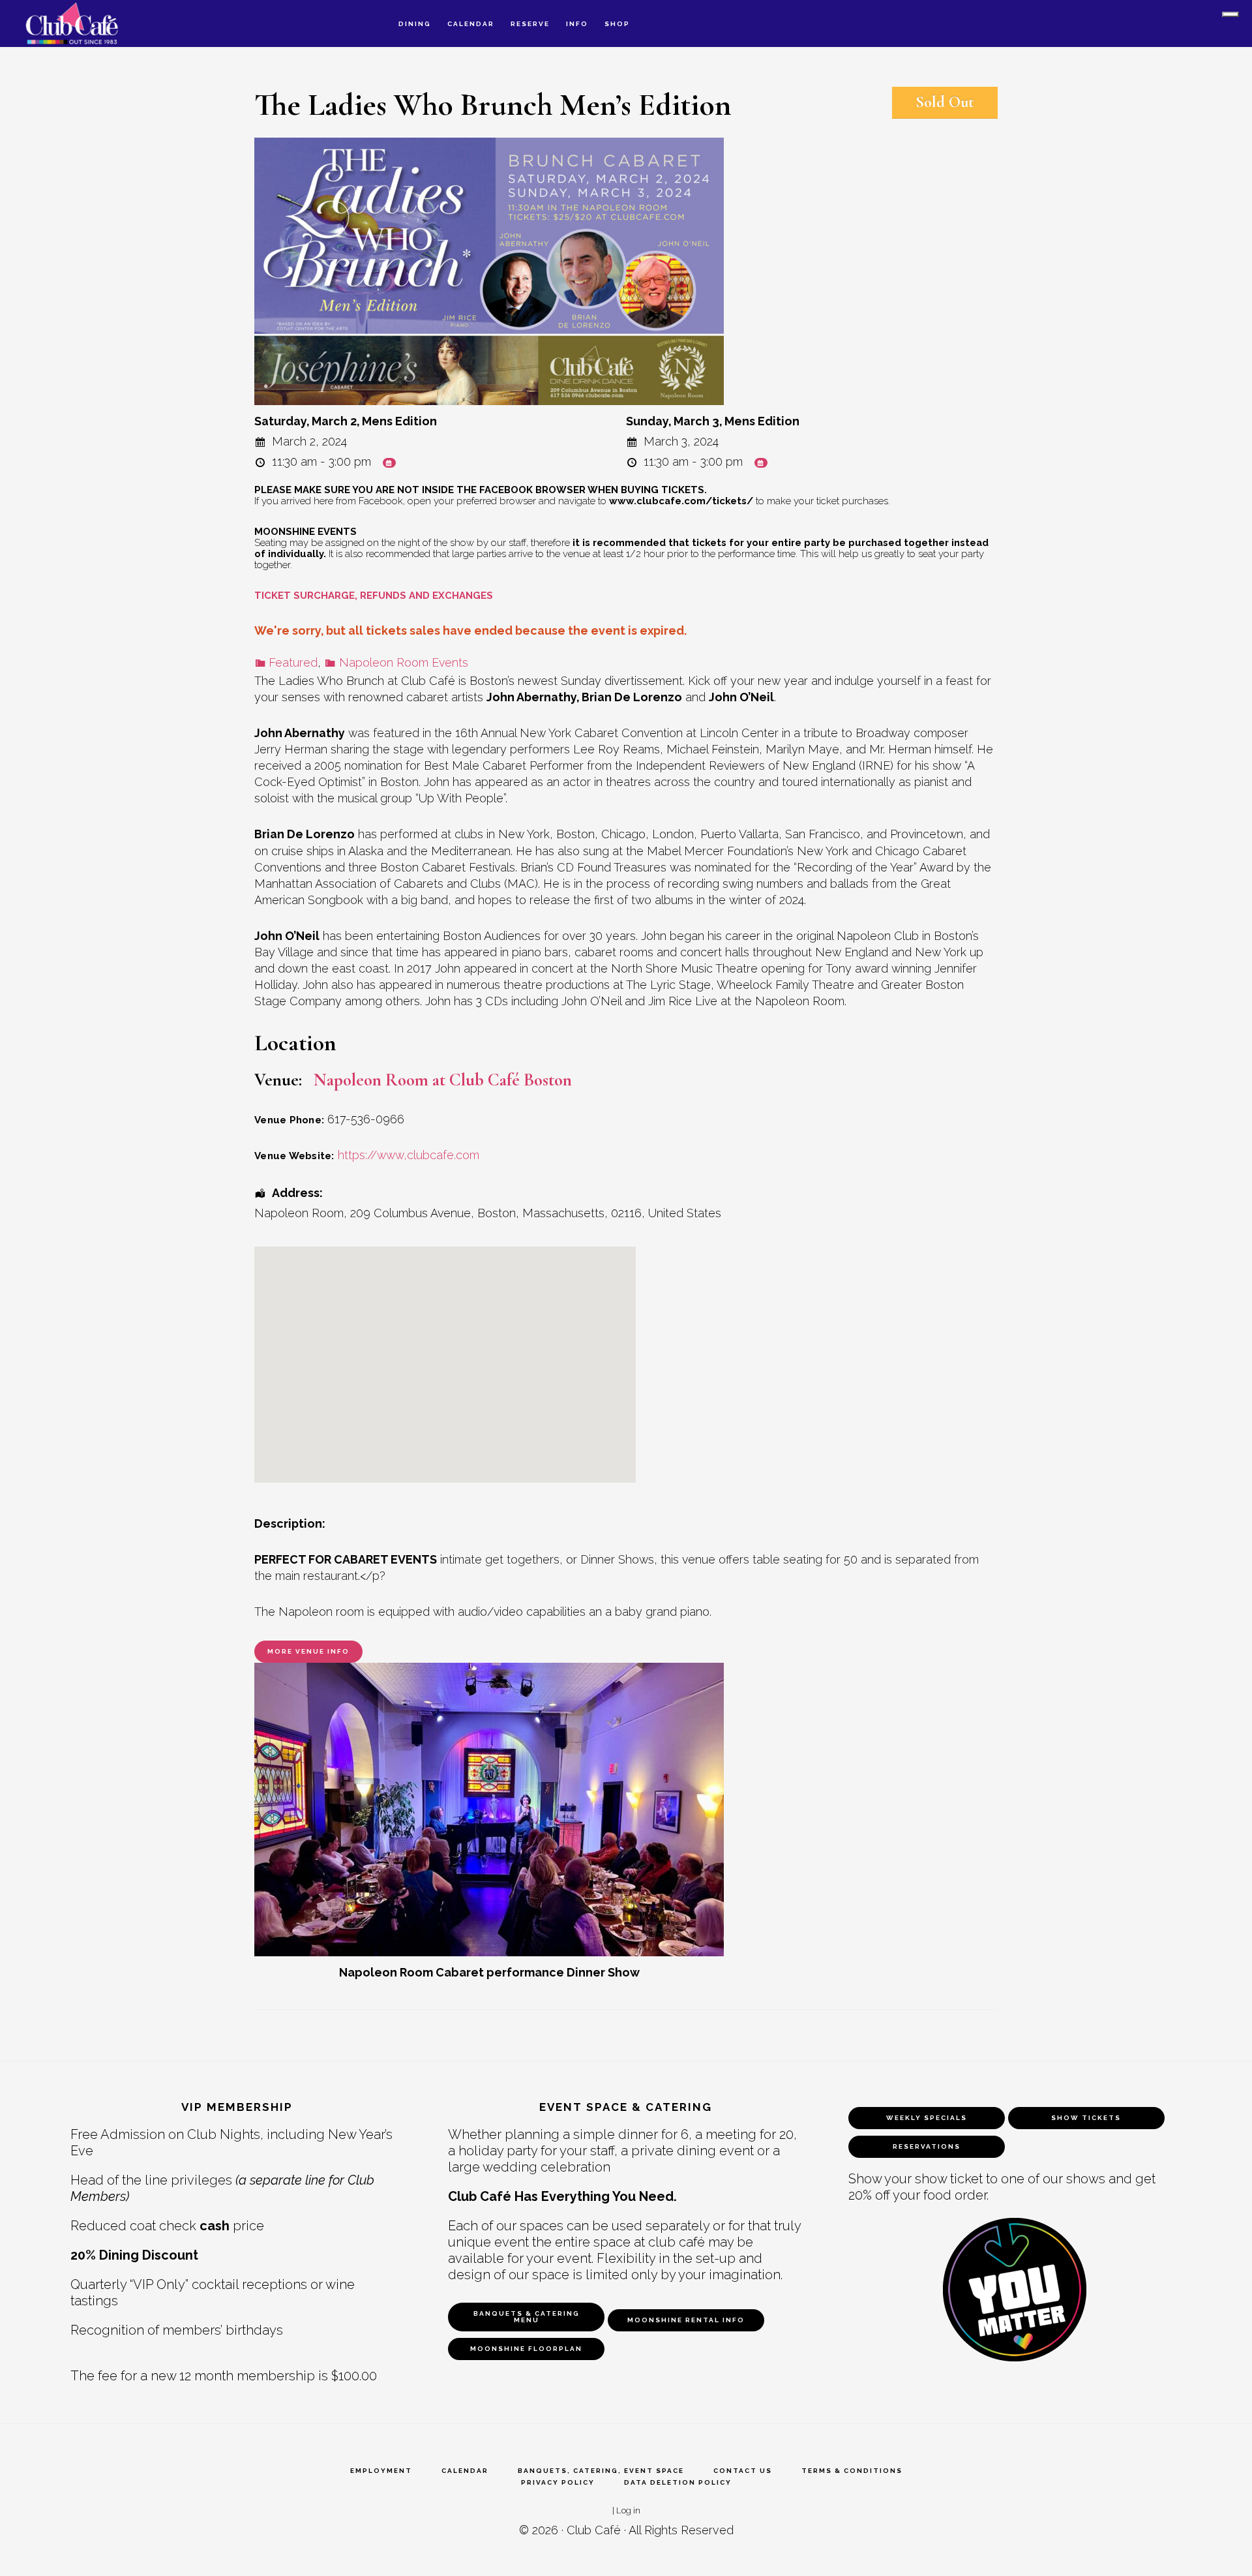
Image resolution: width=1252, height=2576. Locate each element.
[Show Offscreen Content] (1230, 14)
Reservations (927, 2146)
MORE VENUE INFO (308, 1651)
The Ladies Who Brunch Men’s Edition (493, 105)
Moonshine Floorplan (526, 2349)
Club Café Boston (85, 23)
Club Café (594, 2530)
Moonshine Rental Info (686, 2320)
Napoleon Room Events (403, 662)
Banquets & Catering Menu (527, 2317)
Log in (628, 2510)
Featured (293, 662)
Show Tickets (1086, 2118)
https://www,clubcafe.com (409, 1155)
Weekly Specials (927, 2118)
